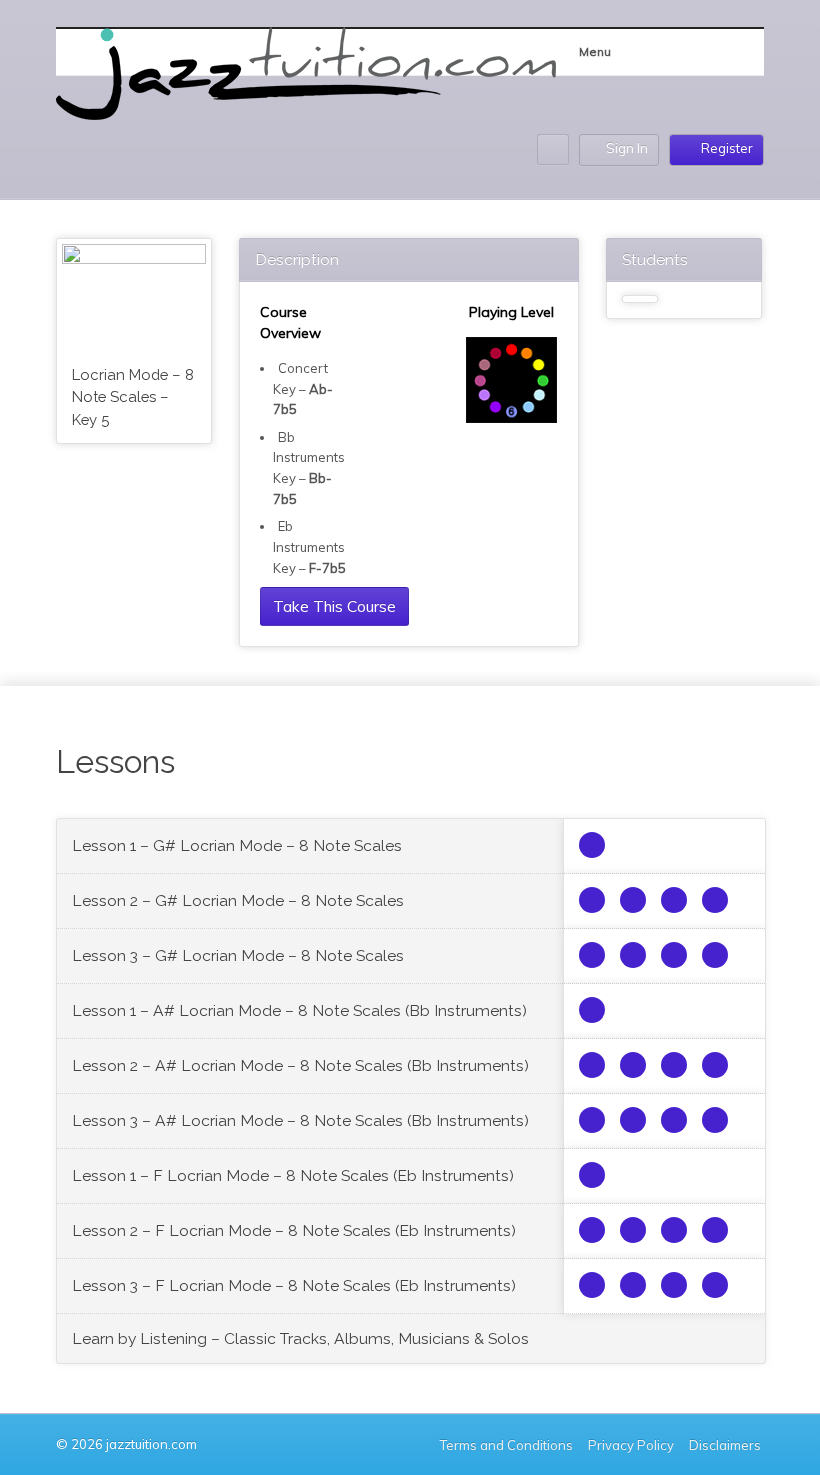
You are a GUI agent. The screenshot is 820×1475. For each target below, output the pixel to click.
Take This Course (334, 606)
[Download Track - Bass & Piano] (674, 900)
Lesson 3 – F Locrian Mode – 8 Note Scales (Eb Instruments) (294, 1285)
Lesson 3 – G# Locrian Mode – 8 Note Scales (238, 955)
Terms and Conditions (506, 1445)
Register (727, 148)
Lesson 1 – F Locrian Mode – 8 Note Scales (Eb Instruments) (293, 1175)
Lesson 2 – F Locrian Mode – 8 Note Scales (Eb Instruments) (294, 1230)
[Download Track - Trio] (592, 900)
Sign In (627, 148)
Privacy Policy (631, 1445)
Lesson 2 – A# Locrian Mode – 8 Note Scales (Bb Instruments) (300, 1065)
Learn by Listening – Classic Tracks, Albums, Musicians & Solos (300, 1338)
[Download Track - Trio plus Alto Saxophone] (592, 845)
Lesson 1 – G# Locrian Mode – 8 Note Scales (237, 845)
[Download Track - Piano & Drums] (715, 900)
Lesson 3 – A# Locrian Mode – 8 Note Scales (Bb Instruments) (300, 1120)
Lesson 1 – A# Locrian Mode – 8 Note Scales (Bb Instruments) (299, 1010)
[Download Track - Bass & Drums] (633, 900)
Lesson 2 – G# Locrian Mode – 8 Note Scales (238, 900)
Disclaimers (726, 1445)
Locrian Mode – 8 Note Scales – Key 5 (133, 397)
